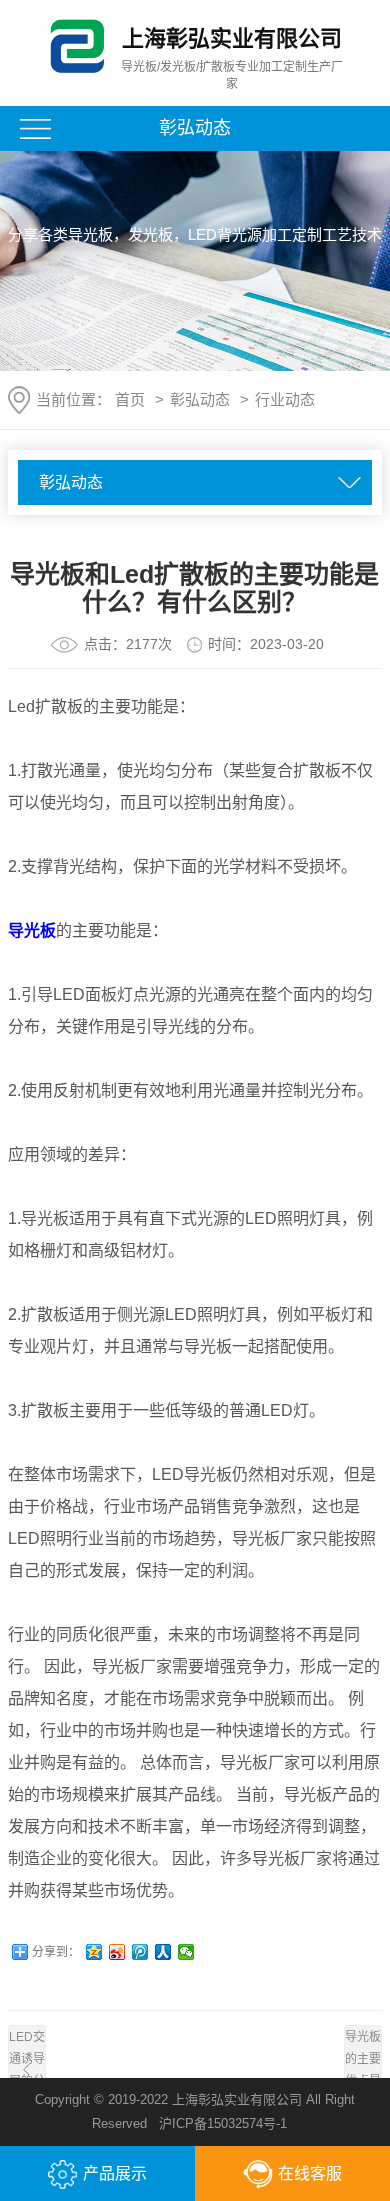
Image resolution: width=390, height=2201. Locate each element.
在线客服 (310, 2173)
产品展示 (115, 2173)
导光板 (32, 930)
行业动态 (285, 399)
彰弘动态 (200, 399)
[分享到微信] (186, 1952)
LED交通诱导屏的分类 (27, 2070)
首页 (130, 399)
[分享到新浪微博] (117, 1952)
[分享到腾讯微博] (140, 1952)
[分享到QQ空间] (94, 1952)
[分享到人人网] (163, 1952)
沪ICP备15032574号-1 (223, 2123)
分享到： (56, 1952)
